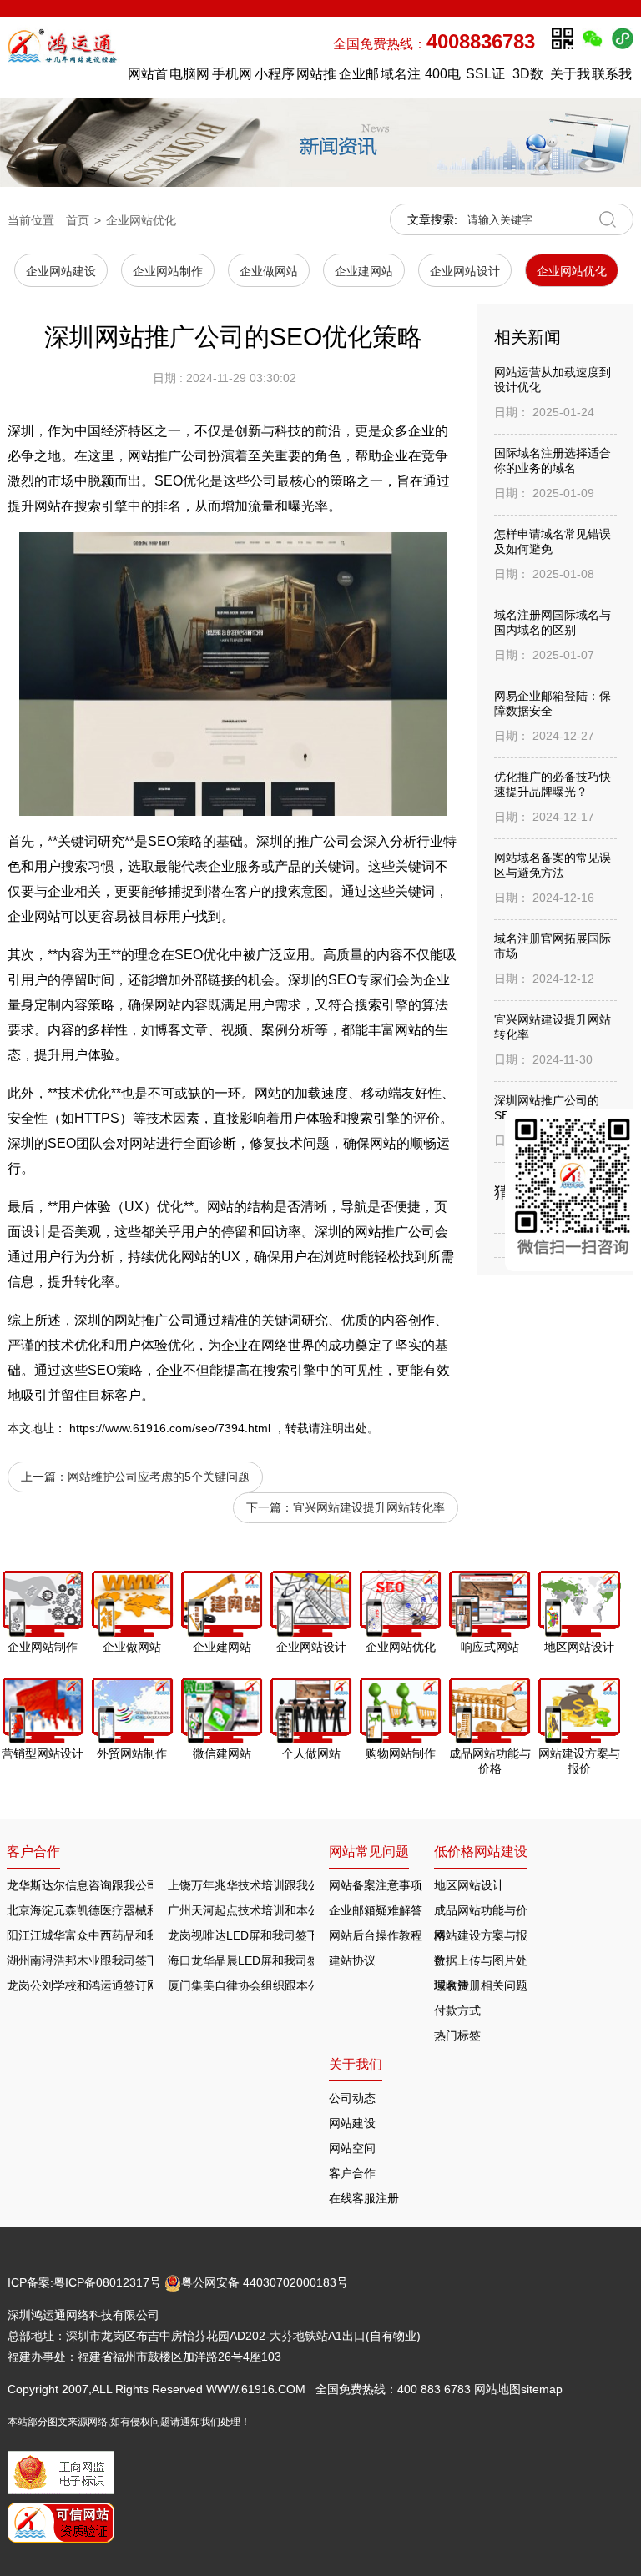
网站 (168, 1005)
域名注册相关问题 (481, 1985)
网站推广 (316, 78)
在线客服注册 (364, 2198)
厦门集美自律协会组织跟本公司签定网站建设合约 (296, 1985)
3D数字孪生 (527, 78)
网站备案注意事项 (376, 1885)
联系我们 (612, 78)
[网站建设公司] (64, 57)
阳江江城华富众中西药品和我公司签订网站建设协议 (141, 1935)
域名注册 (401, 78)
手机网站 (232, 78)
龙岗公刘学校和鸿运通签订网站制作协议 (112, 1985)
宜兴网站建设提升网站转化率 (369, 1507)
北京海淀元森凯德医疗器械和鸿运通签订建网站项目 (141, 1910)
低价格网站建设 (481, 1851)
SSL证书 (485, 78)
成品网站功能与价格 (481, 1913)
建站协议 (352, 1960)
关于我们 (570, 78)
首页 (78, 220)
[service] (573, 1190)
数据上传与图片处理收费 (481, 1963)
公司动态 (352, 2098)
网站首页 (148, 78)
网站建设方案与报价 (481, 1938)
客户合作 (352, 2173)
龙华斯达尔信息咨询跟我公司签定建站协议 (118, 1885)
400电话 (443, 78)
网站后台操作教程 (376, 1935)
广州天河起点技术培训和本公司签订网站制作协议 (296, 1910)
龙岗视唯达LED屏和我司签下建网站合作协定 (284, 1935)
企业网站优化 (141, 220)
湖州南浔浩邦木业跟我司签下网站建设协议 (118, 1960)
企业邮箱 (359, 78)
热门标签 (457, 2035)
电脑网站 (189, 78)
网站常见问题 (369, 1851)
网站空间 (352, 2148)
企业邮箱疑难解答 (376, 1910)
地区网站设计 (469, 1885)
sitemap (542, 2389)
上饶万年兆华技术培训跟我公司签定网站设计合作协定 (308, 1885)
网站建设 (352, 2123)
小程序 (275, 74)
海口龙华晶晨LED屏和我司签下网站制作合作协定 (296, 1960)
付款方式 (457, 2010)
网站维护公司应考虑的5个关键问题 (159, 1477)
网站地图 (497, 2389)
